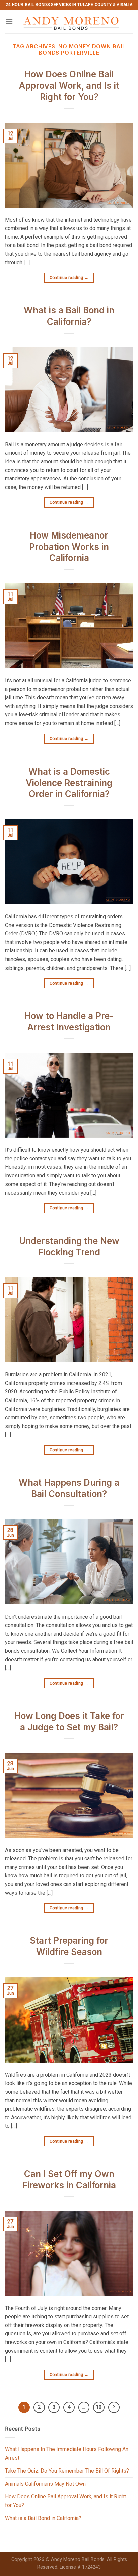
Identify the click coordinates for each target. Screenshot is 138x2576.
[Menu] (9, 22)
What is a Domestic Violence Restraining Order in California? (69, 783)
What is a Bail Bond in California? (43, 2518)
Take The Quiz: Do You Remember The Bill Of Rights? (67, 2471)
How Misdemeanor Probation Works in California (69, 547)
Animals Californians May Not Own (45, 2484)
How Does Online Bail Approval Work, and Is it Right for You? (69, 86)
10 (99, 2407)
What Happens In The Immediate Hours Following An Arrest (67, 2454)
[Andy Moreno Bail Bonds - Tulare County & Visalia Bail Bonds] (71, 22)
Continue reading (69, 278)
